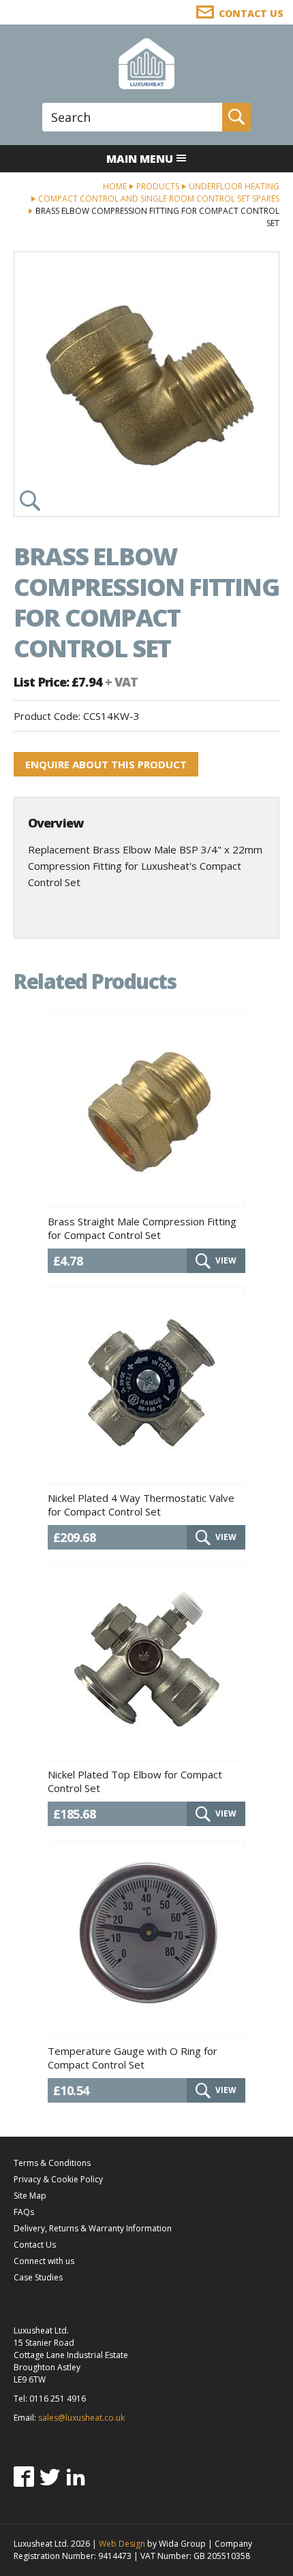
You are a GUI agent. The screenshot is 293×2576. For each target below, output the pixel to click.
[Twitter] (50, 2477)
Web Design (122, 2544)
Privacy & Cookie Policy (58, 2179)
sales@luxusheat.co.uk (81, 2418)
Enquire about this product (106, 764)
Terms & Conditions (52, 2163)
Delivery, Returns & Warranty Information (93, 2228)
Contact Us (35, 2245)
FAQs (24, 2212)
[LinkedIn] (76, 2477)
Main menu (140, 159)
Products (158, 186)
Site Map (30, 2196)
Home (115, 186)
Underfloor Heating (234, 186)
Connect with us (44, 2261)
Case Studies (38, 2277)
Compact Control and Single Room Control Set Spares (159, 199)
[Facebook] (24, 2477)
